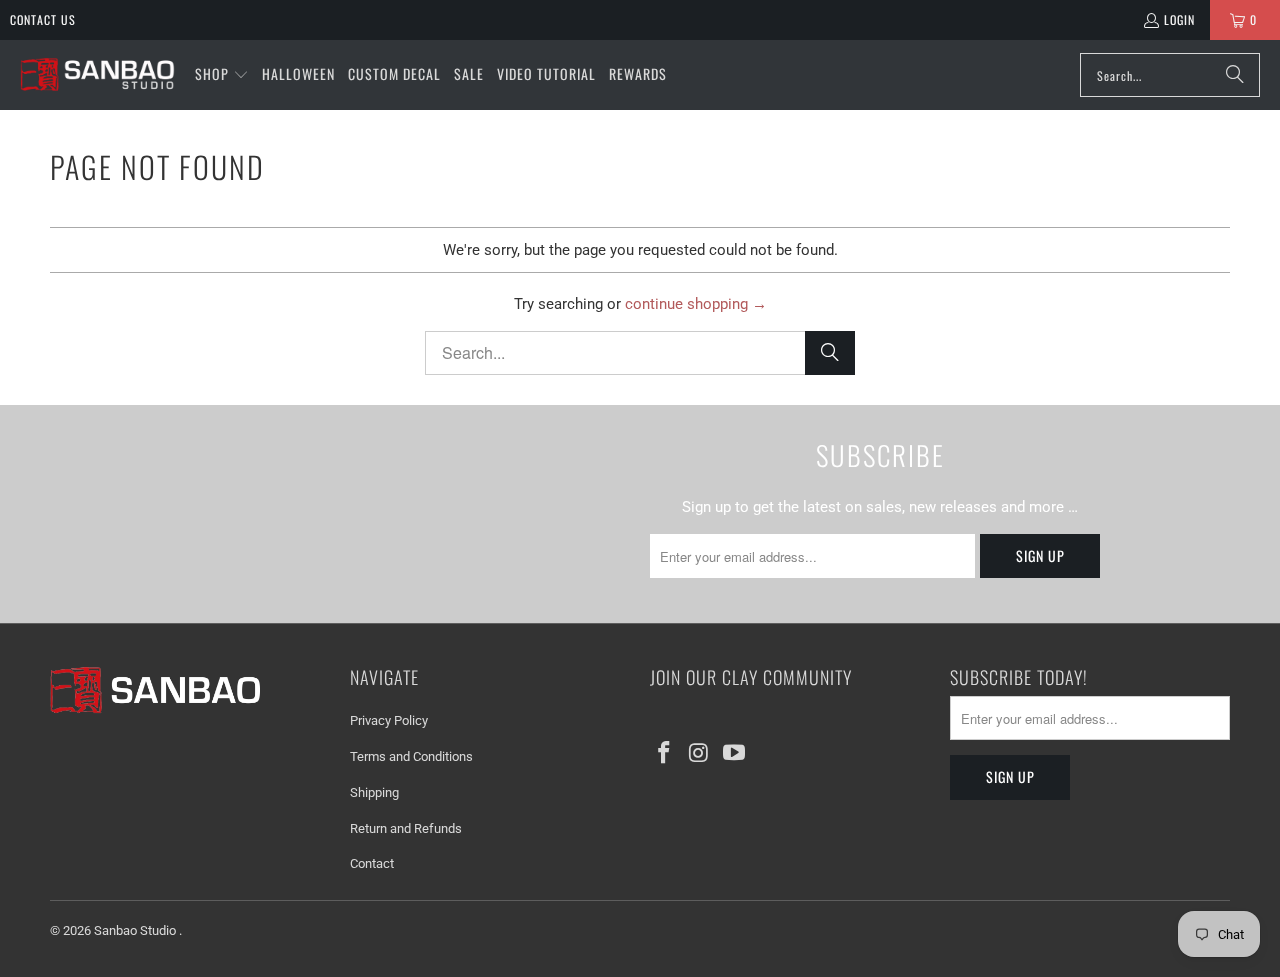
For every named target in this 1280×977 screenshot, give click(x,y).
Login (1179, 19)
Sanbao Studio (136, 930)
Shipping (374, 792)
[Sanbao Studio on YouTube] (734, 754)
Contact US (43, 19)
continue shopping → (696, 304)
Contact (372, 863)
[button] (222, 75)
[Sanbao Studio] (97, 75)
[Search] (1235, 75)
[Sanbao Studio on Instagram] (700, 754)
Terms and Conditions (411, 756)
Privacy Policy (389, 720)
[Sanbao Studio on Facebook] (665, 754)
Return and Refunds (406, 828)
